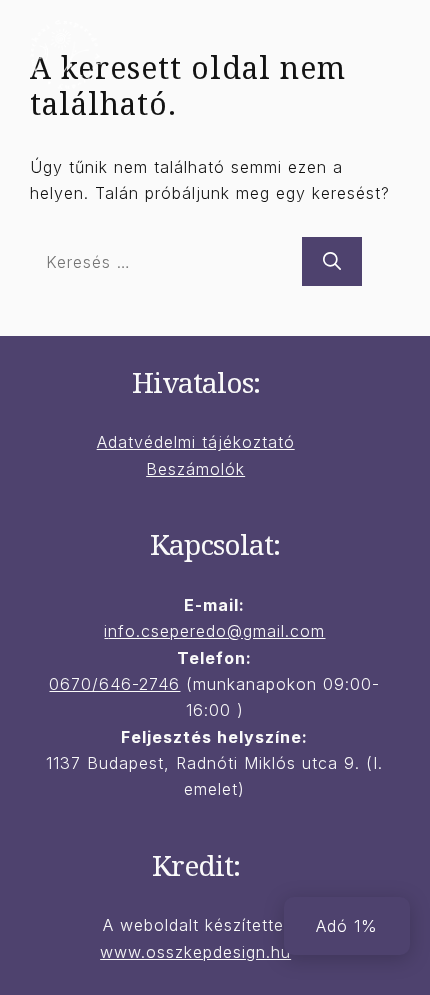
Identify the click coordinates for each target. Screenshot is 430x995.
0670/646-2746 (114, 684)
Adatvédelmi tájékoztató (196, 442)
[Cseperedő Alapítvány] (65, 53)
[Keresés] (332, 261)
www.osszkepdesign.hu (195, 952)
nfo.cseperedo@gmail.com (216, 631)
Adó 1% (347, 926)
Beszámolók (195, 469)
